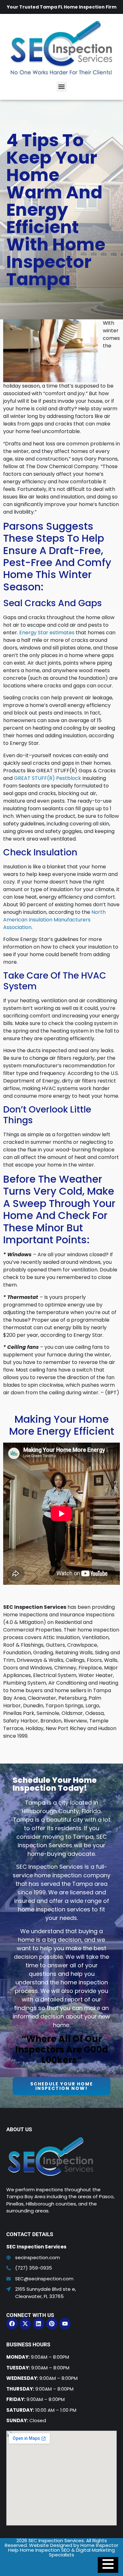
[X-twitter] (25, 2324)
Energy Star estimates (47, 633)
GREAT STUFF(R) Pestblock (47, 778)
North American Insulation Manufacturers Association (54, 920)
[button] (62, 87)
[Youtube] (65, 2324)
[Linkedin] (38, 2324)
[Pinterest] (52, 2324)
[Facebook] (12, 2324)
